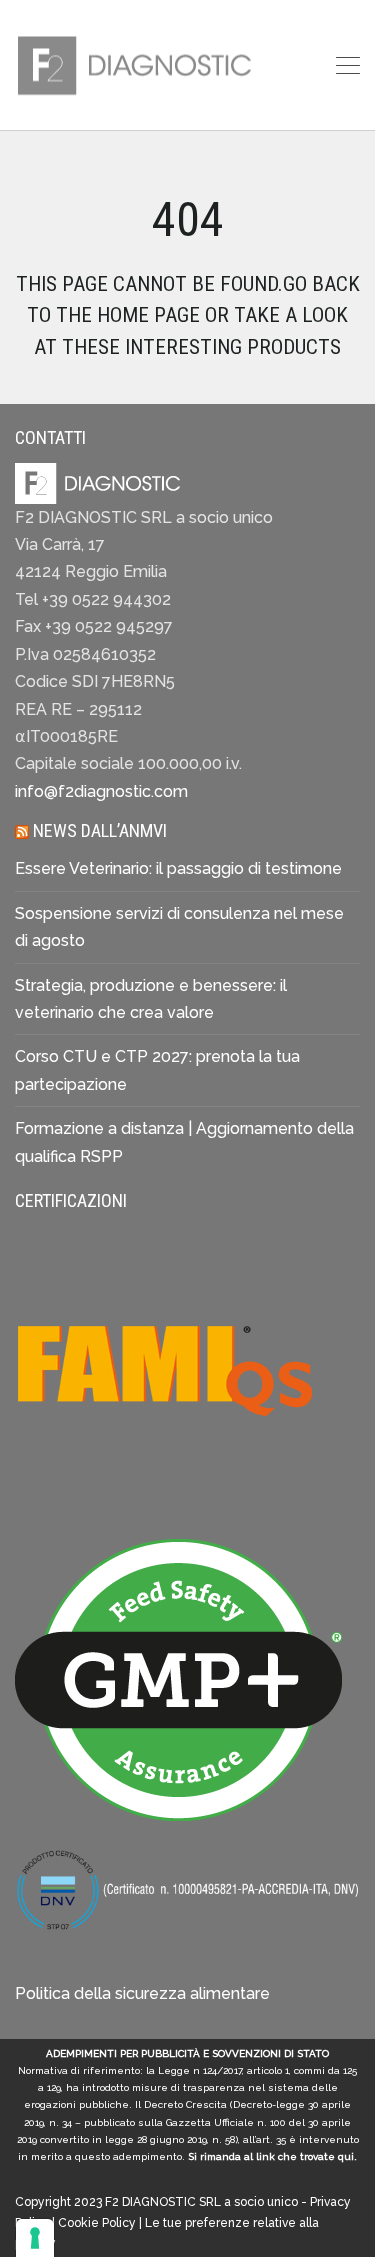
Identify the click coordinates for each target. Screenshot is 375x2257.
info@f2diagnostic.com (101, 791)
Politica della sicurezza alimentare (142, 1993)
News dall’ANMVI (100, 830)
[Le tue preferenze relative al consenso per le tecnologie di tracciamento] (35, 2238)
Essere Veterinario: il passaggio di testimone (178, 868)
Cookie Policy (97, 2223)
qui (346, 2156)
